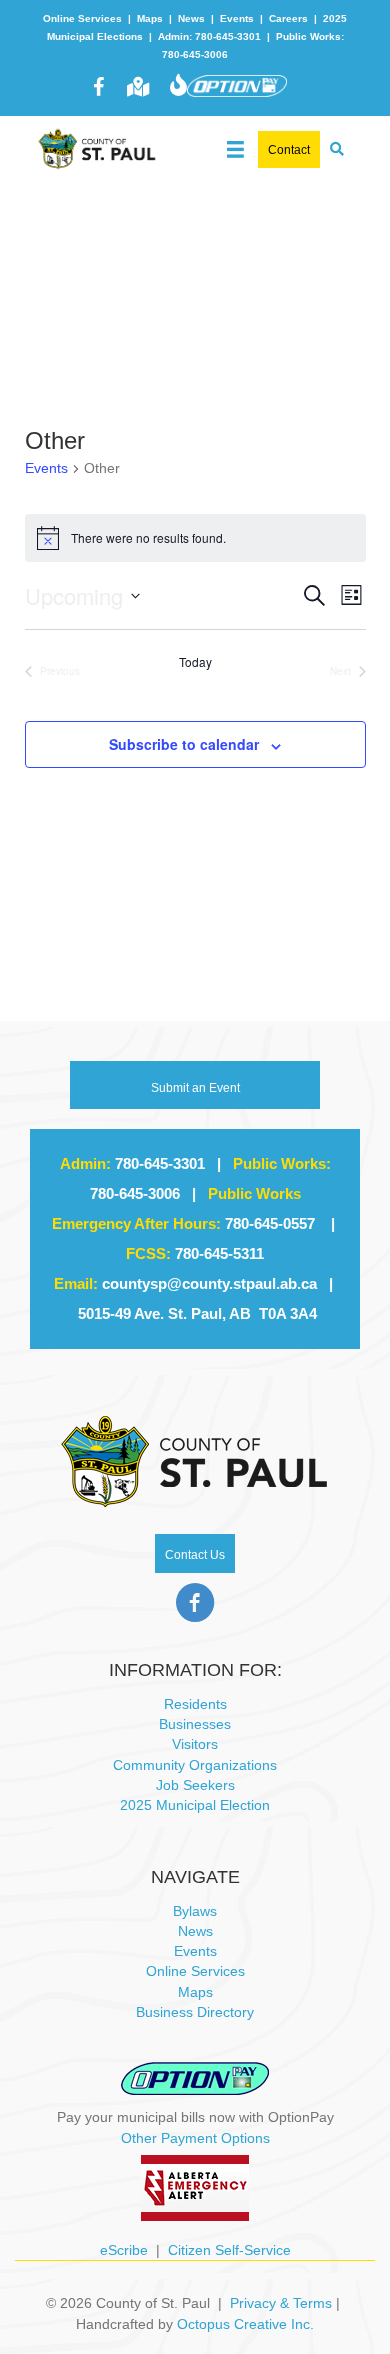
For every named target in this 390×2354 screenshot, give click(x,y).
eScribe (124, 2250)
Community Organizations (195, 1765)
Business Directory (195, 2012)
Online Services (82, 18)
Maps (150, 18)
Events (237, 18)
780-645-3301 (160, 1163)
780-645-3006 (135, 1193)
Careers (288, 18)
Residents (195, 1704)
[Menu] (235, 144)
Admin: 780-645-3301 (209, 36)
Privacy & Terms (281, 2303)
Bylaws (195, 1911)
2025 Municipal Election (195, 1805)
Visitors (195, 1744)
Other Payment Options (195, 2138)
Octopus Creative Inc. (245, 2324)
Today (195, 662)
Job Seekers (195, 1785)
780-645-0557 (270, 1223)
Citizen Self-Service (229, 2250)
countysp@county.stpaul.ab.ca (209, 1283)
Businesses (195, 1724)
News (191, 18)
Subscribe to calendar (184, 744)
